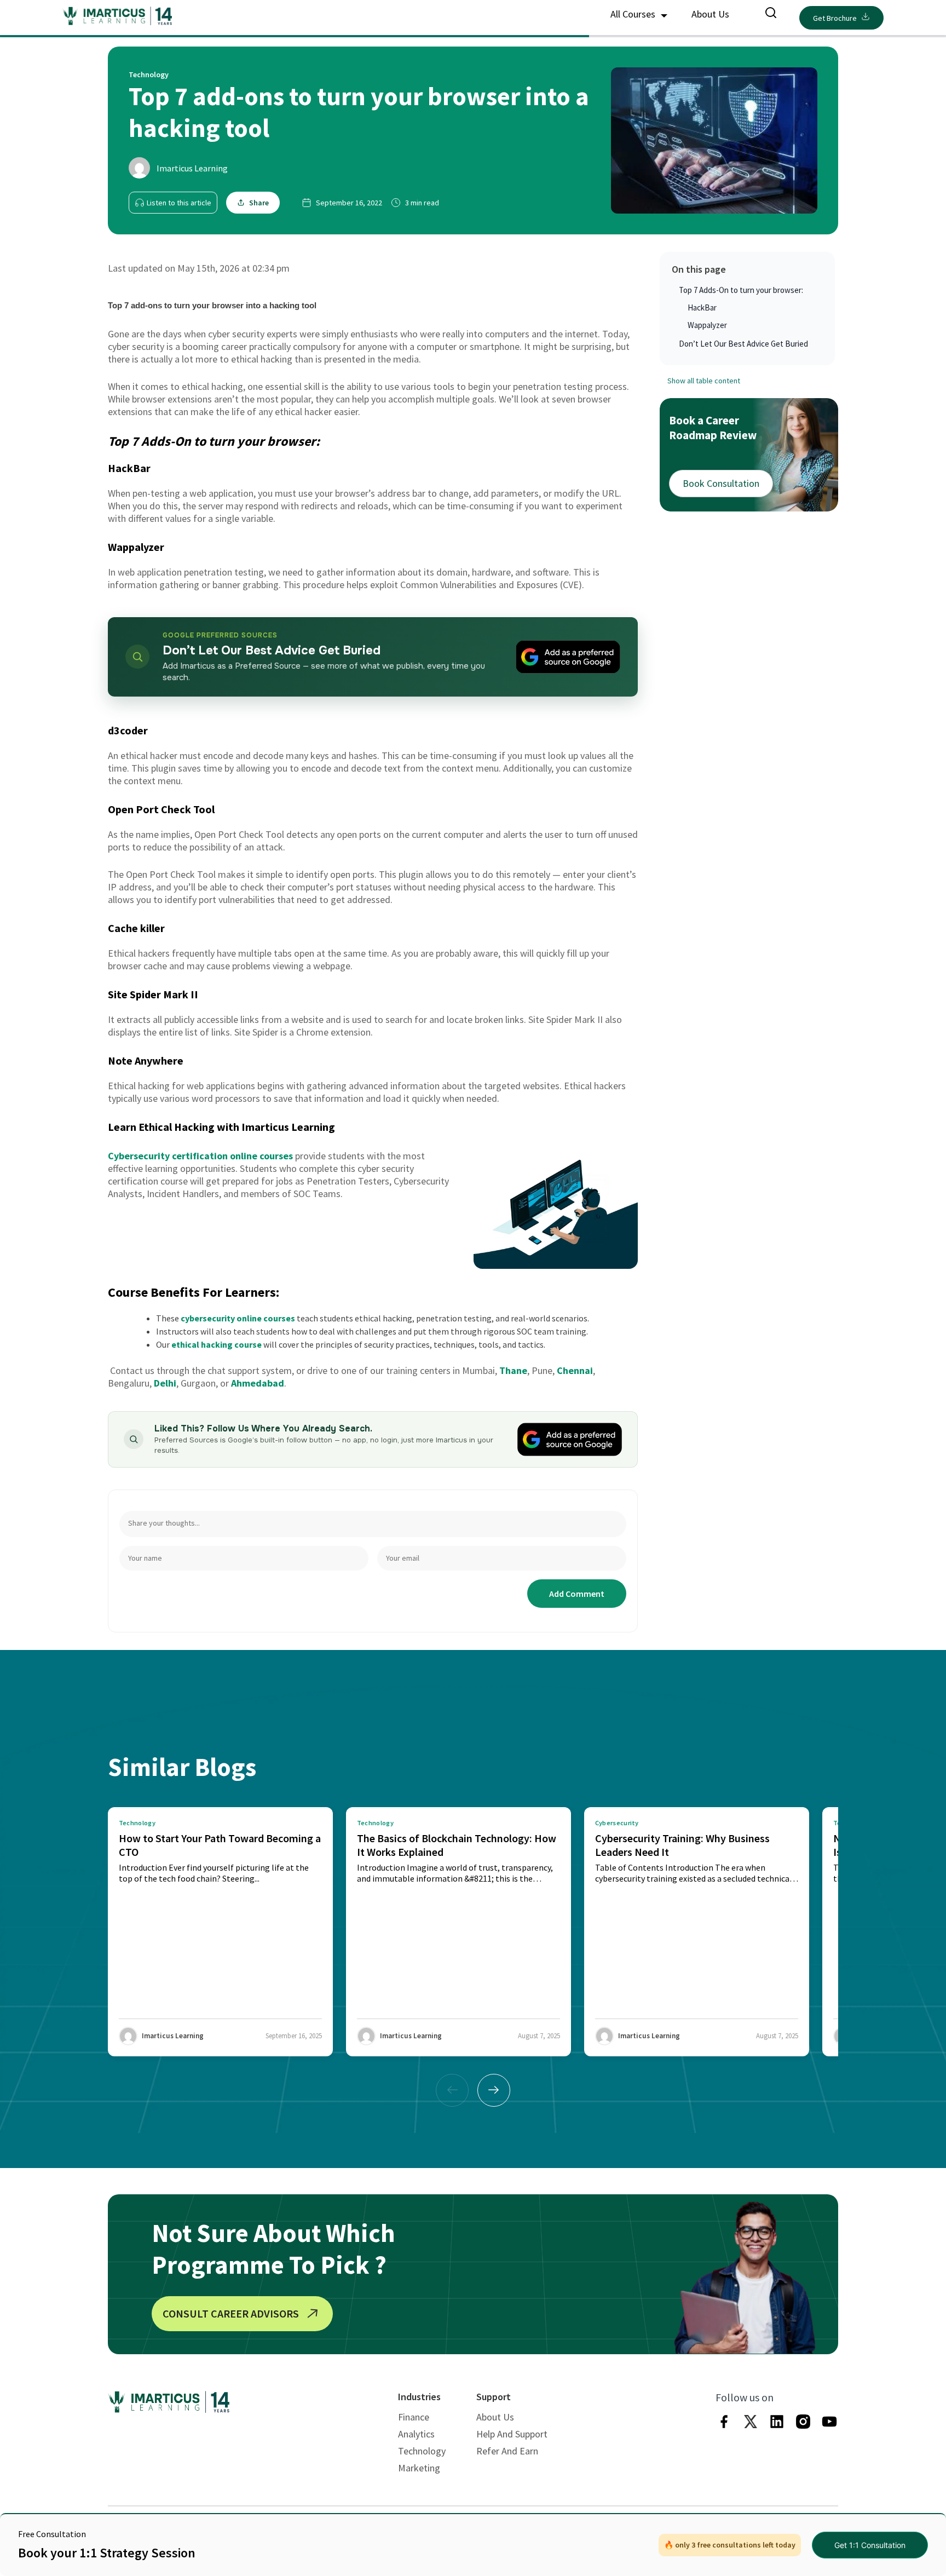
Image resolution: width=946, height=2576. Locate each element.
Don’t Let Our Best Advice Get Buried (743, 344)
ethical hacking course (217, 1344)
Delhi (165, 1383)
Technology (422, 2451)
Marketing (419, 2468)
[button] (494, 2090)
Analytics (416, 2434)
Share (259, 203)
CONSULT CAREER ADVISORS (231, 2313)
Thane (513, 1370)
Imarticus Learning (192, 168)
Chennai (575, 1370)
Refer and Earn (507, 2451)
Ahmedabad (258, 1383)
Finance (414, 2417)
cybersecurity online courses (238, 1318)
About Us (710, 14)
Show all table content (704, 381)
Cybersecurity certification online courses (201, 1156)
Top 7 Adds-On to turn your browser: (741, 290)
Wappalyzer (707, 325)
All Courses (634, 14)
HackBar (702, 307)
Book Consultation (721, 483)
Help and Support (512, 2434)
